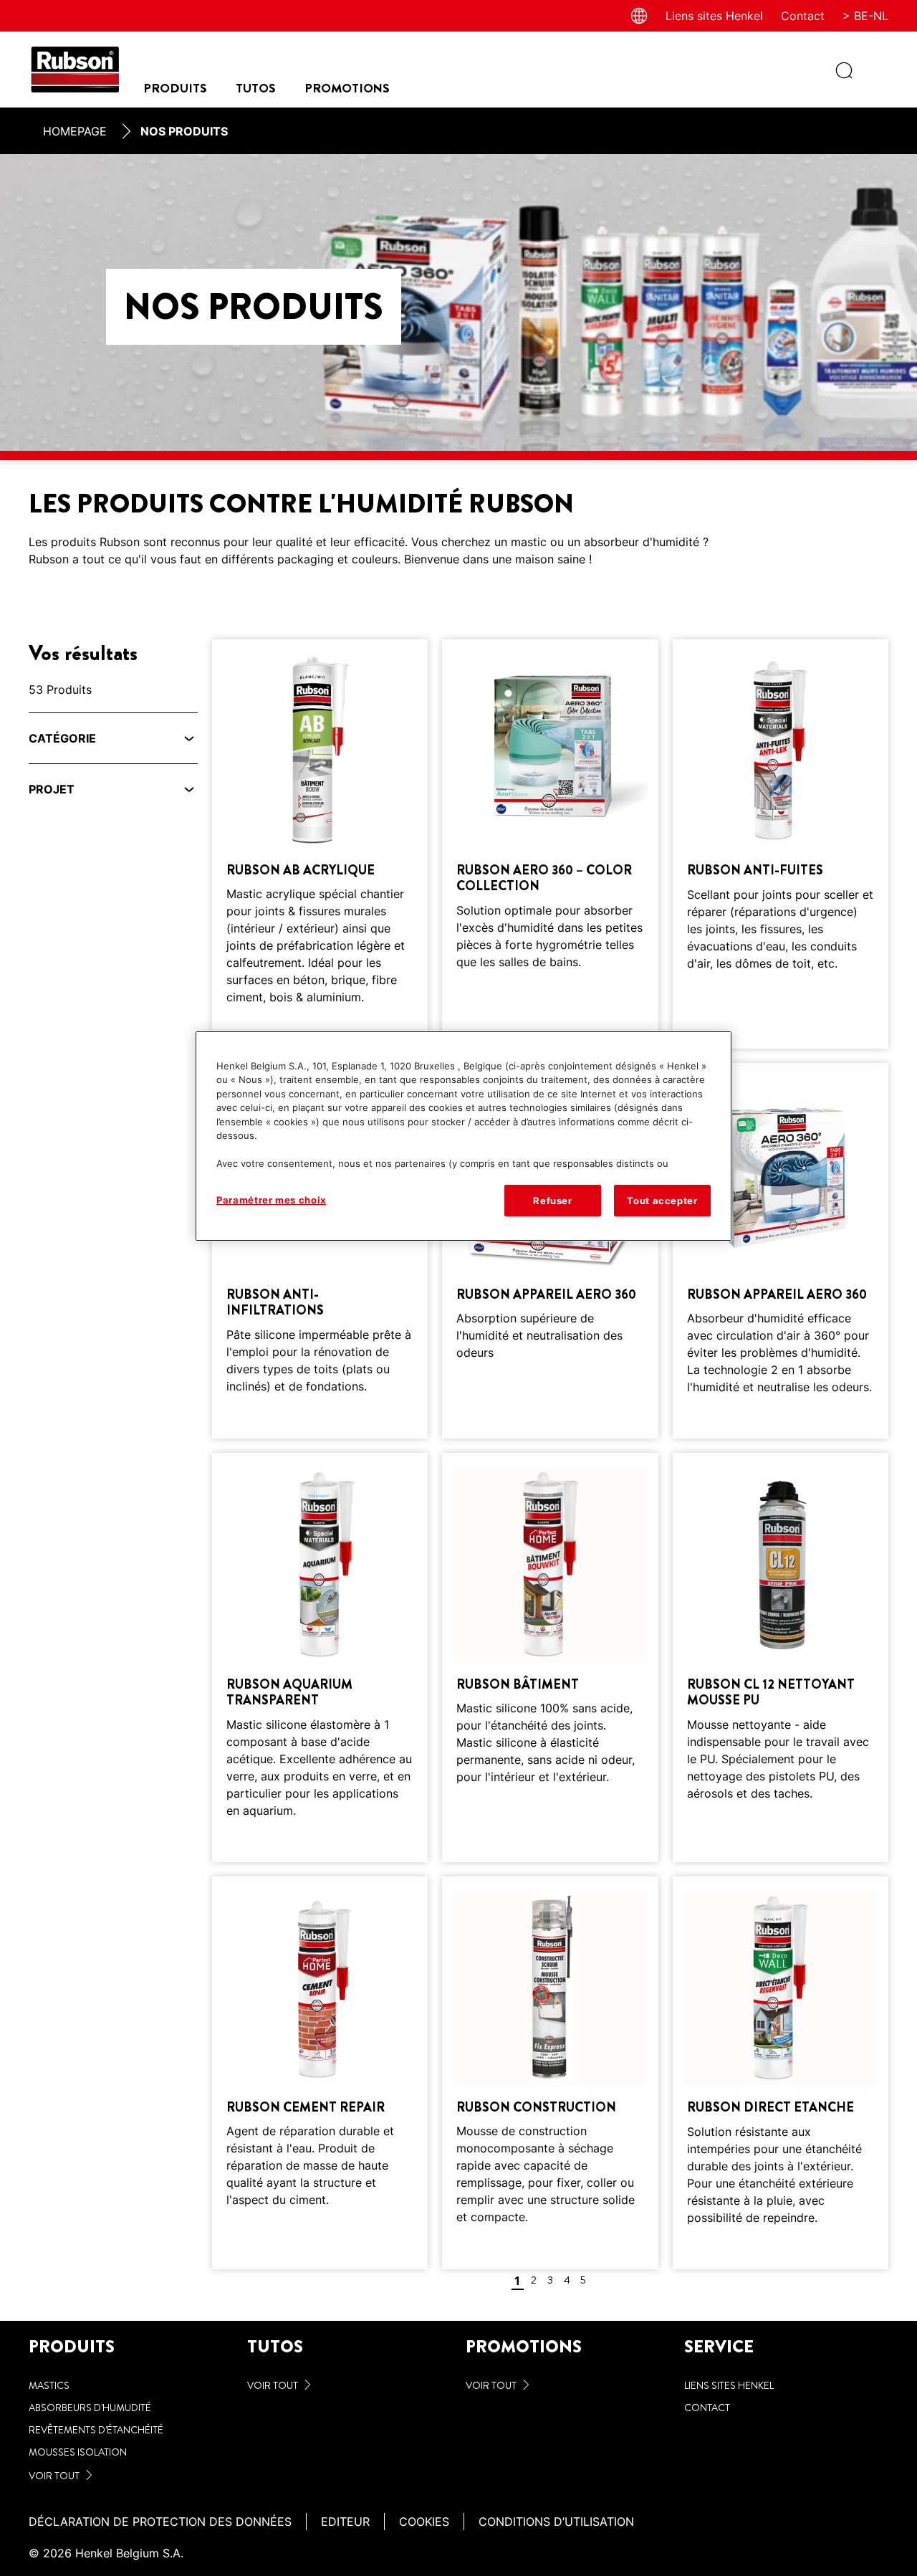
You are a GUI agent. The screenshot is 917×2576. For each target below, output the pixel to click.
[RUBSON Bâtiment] (550, 1657)
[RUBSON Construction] (550, 2073)
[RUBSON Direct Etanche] (781, 2073)
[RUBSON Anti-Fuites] (781, 844)
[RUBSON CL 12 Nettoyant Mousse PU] (781, 1657)
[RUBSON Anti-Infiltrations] (320, 1251)
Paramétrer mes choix (271, 1200)
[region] (464, 1136)
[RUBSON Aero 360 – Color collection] (550, 844)
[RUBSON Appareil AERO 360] (550, 1251)
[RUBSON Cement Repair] (320, 2073)
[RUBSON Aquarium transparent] (320, 1657)
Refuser (553, 1201)
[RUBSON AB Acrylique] (320, 844)
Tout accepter (662, 1201)
